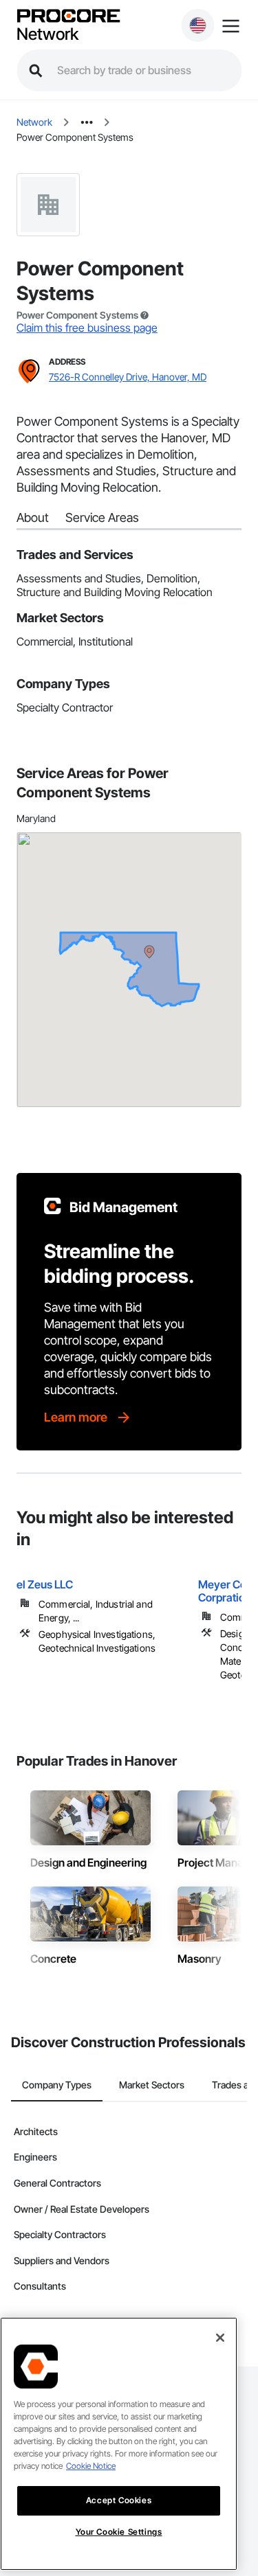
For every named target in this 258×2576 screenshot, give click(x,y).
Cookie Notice (91, 2466)
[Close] (220, 2338)
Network (47, 34)
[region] (119, 2444)
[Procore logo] (68, 17)
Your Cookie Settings (119, 2532)
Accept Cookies (119, 2500)
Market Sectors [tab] (152, 2085)
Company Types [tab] (57, 2085)
